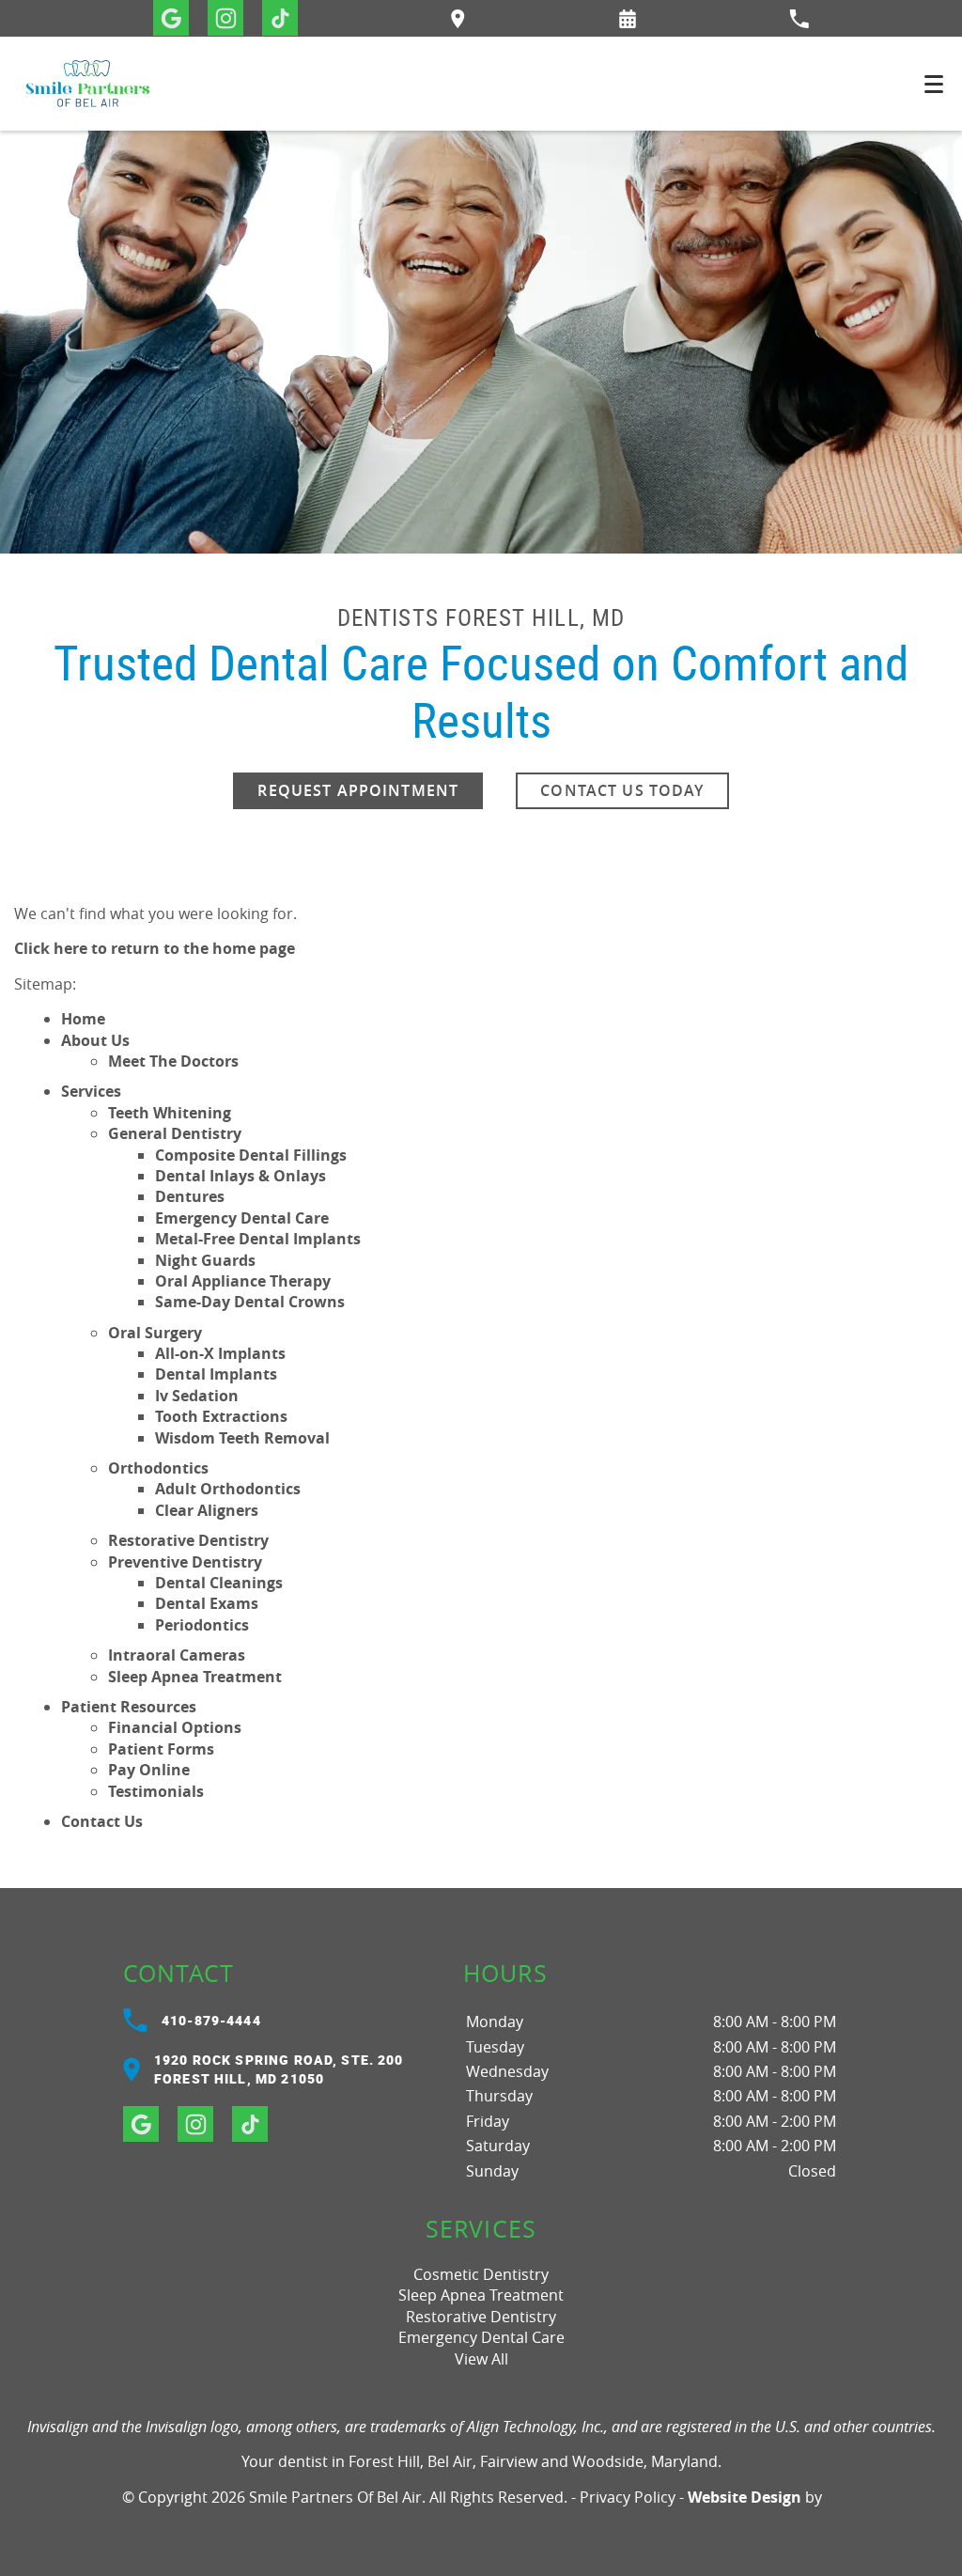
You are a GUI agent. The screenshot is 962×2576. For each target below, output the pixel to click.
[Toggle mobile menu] (934, 84)
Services (91, 1091)
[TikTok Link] (280, 18)
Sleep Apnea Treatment (195, 1677)
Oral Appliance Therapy (243, 1281)
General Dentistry (175, 1133)
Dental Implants (216, 1374)
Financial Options (175, 1727)
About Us (95, 1040)
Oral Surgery (155, 1333)
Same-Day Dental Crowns (250, 1302)
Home (83, 1019)
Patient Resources (129, 1707)
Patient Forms (161, 1749)
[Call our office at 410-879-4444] (799, 18)
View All (481, 2359)
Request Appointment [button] (358, 790)
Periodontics (202, 1625)
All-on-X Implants (220, 1353)
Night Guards (205, 1260)
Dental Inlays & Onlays (240, 1176)
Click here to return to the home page (155, 948)
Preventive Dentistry (185, 1562)
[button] (628, 19)
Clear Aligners (207, 1510)
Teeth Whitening (170, 1113)
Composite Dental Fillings (251, 1155)
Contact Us (102, 1821)
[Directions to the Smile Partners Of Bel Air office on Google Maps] (458, 18)
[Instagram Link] (225, 18)
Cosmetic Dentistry (481, 2274)
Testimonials (156, 1791)
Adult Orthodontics (228, 1489)
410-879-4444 (211, 2020)
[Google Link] (171, 18)
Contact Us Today (622, 790)
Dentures (190, 1196)
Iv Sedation (197, 1396)
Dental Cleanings (219, 1583)
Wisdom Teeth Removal (242, 1438)
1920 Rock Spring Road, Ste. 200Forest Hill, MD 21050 (279, 2069)
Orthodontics (158, 1468)
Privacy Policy (628, 2497)
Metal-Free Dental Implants (258, 1239)
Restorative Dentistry (188, 1540)
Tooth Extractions (221, 1416)
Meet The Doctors (173, 1061)
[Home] (87, 84)
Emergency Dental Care (242, 1218)
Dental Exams (207, 1603)
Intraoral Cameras (177, 1655)
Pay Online (149, 1770)
